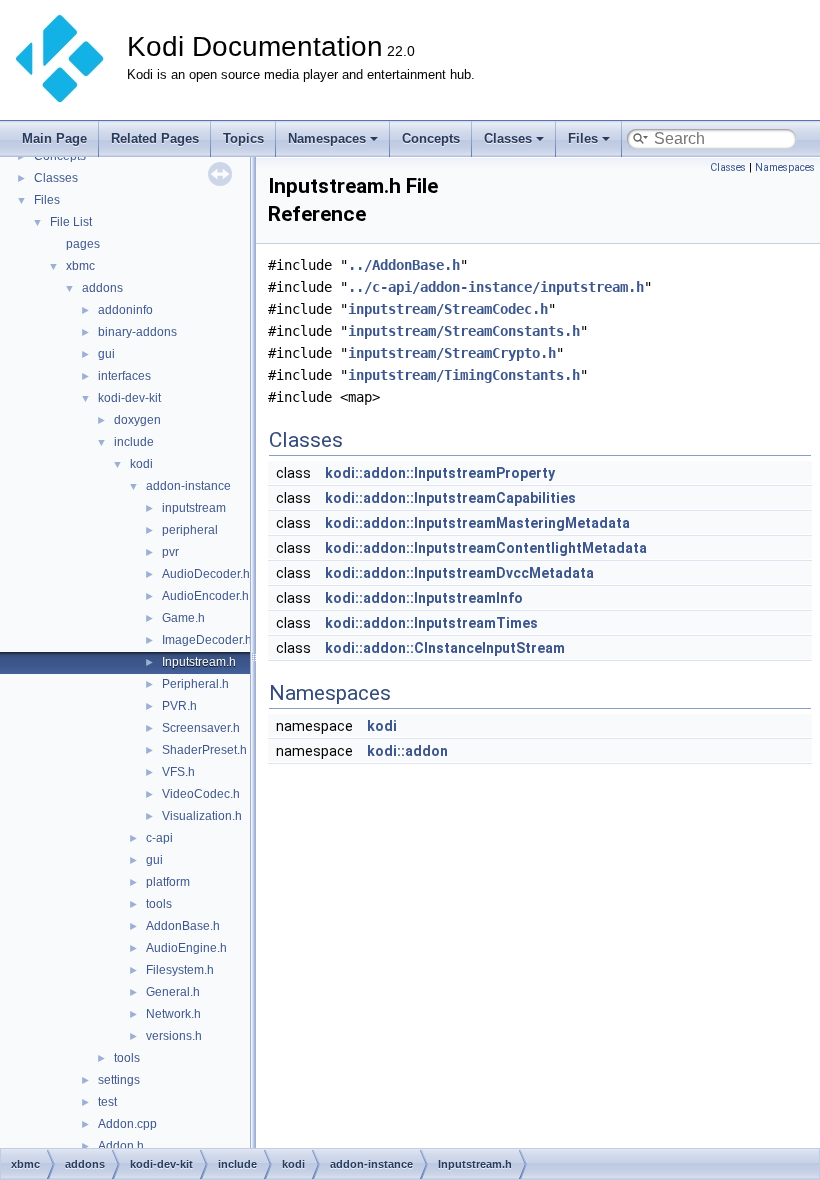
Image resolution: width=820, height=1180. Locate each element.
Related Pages (155, 138)
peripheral (190, 530)
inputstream (194, 508)
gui (106, 354)
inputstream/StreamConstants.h (464, 331)
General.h (173, 992)
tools (159, 904)
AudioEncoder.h (205, 596)
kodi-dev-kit (129, 398)
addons (102, 288)
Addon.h (121, 1146)
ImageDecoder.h (207, 640)
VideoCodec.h (201, 794)
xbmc (80, 266)
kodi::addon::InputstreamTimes (431, 623)
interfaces (124, 376)
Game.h (183, 618)
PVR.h (179, 706)
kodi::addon (407, 751)
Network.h (173, 1014)
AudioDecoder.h (206, 574)
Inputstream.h (199, 662)
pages (83, 244)
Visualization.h (202, 816)
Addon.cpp (127, 1124)
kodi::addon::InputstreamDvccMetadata (459, 573)
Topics (243, 138)
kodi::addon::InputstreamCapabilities (450, 498)
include (134, 442)
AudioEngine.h (186, 948)
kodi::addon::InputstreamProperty (440, 473)
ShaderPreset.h (204, 750)
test (107, 1102)
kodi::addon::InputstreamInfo (424, 598)
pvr (170, 552)
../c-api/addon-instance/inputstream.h (496, 287)
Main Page (54, 138)
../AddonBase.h (404, 265)
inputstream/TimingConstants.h (464, 375)
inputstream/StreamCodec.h (448, 309)
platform (168, 882)
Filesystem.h (180, 970)
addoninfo (125, 310)
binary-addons (137, 332)
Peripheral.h (195, 684)
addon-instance (188, 486)
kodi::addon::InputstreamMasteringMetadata (477, 523)
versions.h (174, 1036)
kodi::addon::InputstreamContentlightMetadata (486, 548)
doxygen (137, 420)
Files (583, 138)
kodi (141, 464)
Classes (508, 138)
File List (71, 222)
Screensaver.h (201, 728)
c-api (159, 838)
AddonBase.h (183, 926)
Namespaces (327, 138)
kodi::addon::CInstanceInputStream (445, 648)
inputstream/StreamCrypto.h (452, 353)
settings (119, 1080)
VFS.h (178, 772)
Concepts (431, 138)
